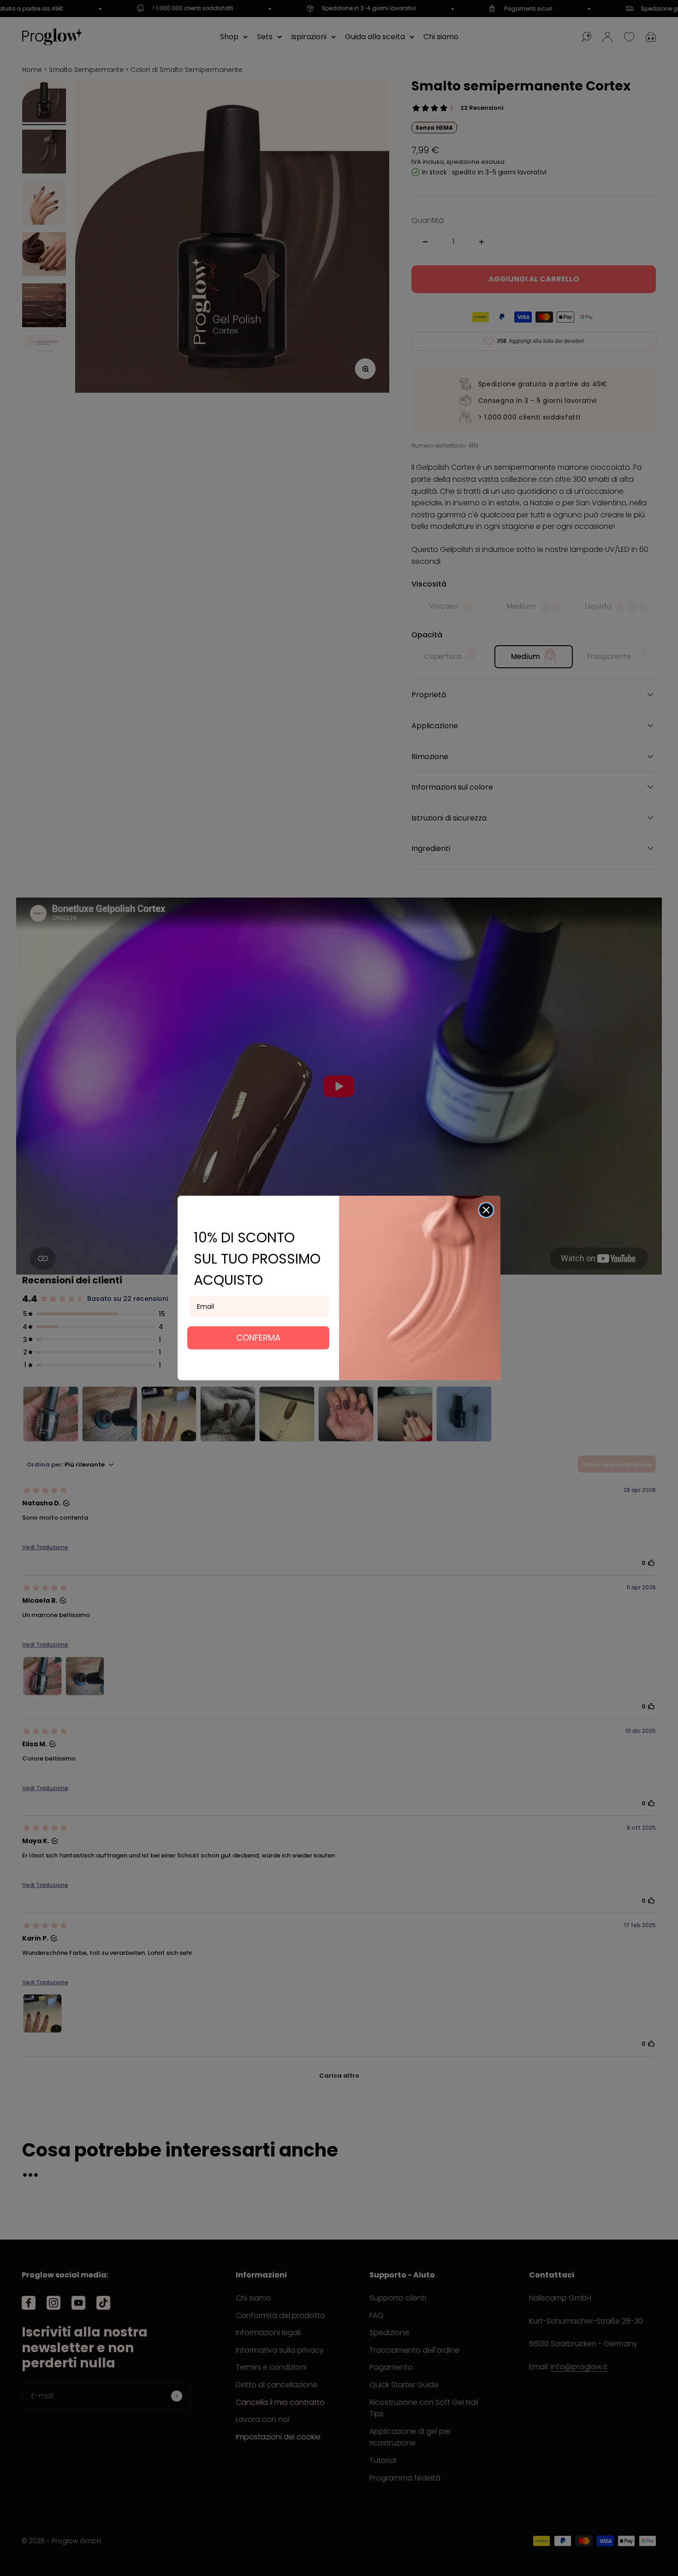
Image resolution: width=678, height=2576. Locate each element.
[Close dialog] (486, 1210)
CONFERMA (258, 1338)
